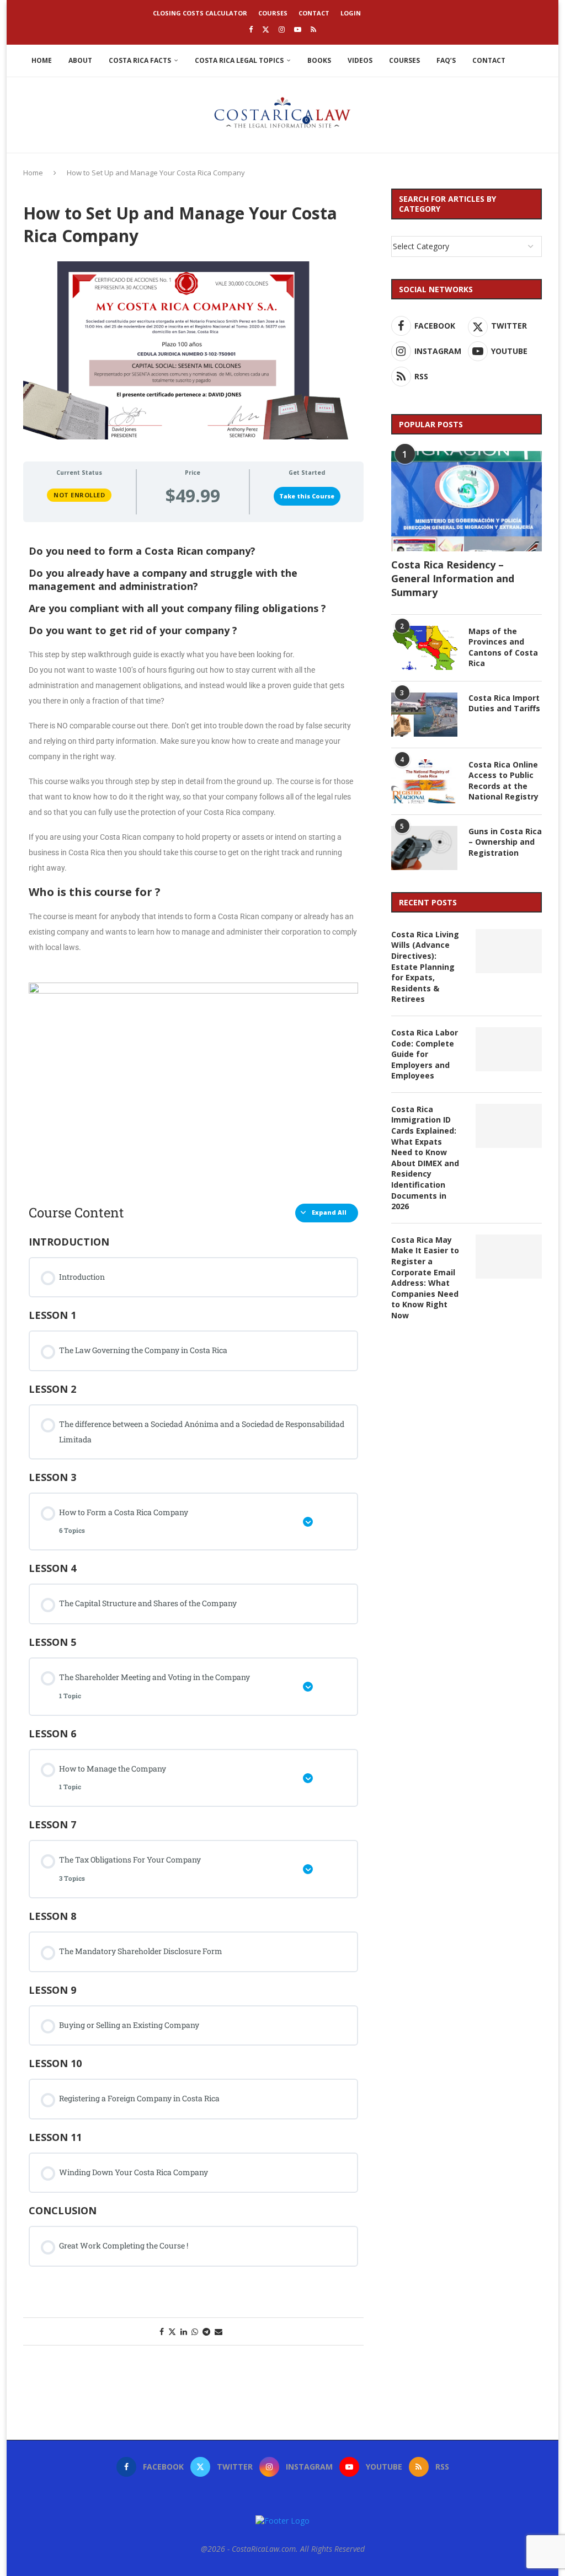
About (80, 60)
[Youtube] (298, 29)
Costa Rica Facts (140, 60)
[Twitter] (266, 29)
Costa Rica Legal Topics (239, 60)
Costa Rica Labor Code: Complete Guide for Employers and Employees (425, 1054)
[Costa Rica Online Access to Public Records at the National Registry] (424, 781)
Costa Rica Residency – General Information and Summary (453, 578)
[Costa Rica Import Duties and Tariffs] (424, 715)
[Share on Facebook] (162, 2331)
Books (319, 60)
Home (42, 60)
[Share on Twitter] (172, 2331)
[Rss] (313, 29)
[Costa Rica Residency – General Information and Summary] (467, 501)
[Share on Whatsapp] (195, 2331)
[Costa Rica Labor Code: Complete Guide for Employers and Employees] (509, 1049)
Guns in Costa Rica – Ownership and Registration (505, 842)
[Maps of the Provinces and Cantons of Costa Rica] (424, 648)
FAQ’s (446, 60)
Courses (273, 13)
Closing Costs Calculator (200, 13)
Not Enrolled (79, 495)
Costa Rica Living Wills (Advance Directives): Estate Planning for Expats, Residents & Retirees (425, 967)
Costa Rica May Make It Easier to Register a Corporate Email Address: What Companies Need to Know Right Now (425, 1278)
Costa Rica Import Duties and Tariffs (504, 703)
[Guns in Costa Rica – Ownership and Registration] (424, 848)
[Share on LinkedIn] (184, 2331)
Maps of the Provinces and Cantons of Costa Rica (503, 647)
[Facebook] (251, 29)
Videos (360, 60)
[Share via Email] (218, 2331)
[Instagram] (282, 29)
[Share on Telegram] (206, 2331)
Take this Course (307, 496)
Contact (314, 13)
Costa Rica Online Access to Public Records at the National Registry (503, 781)
